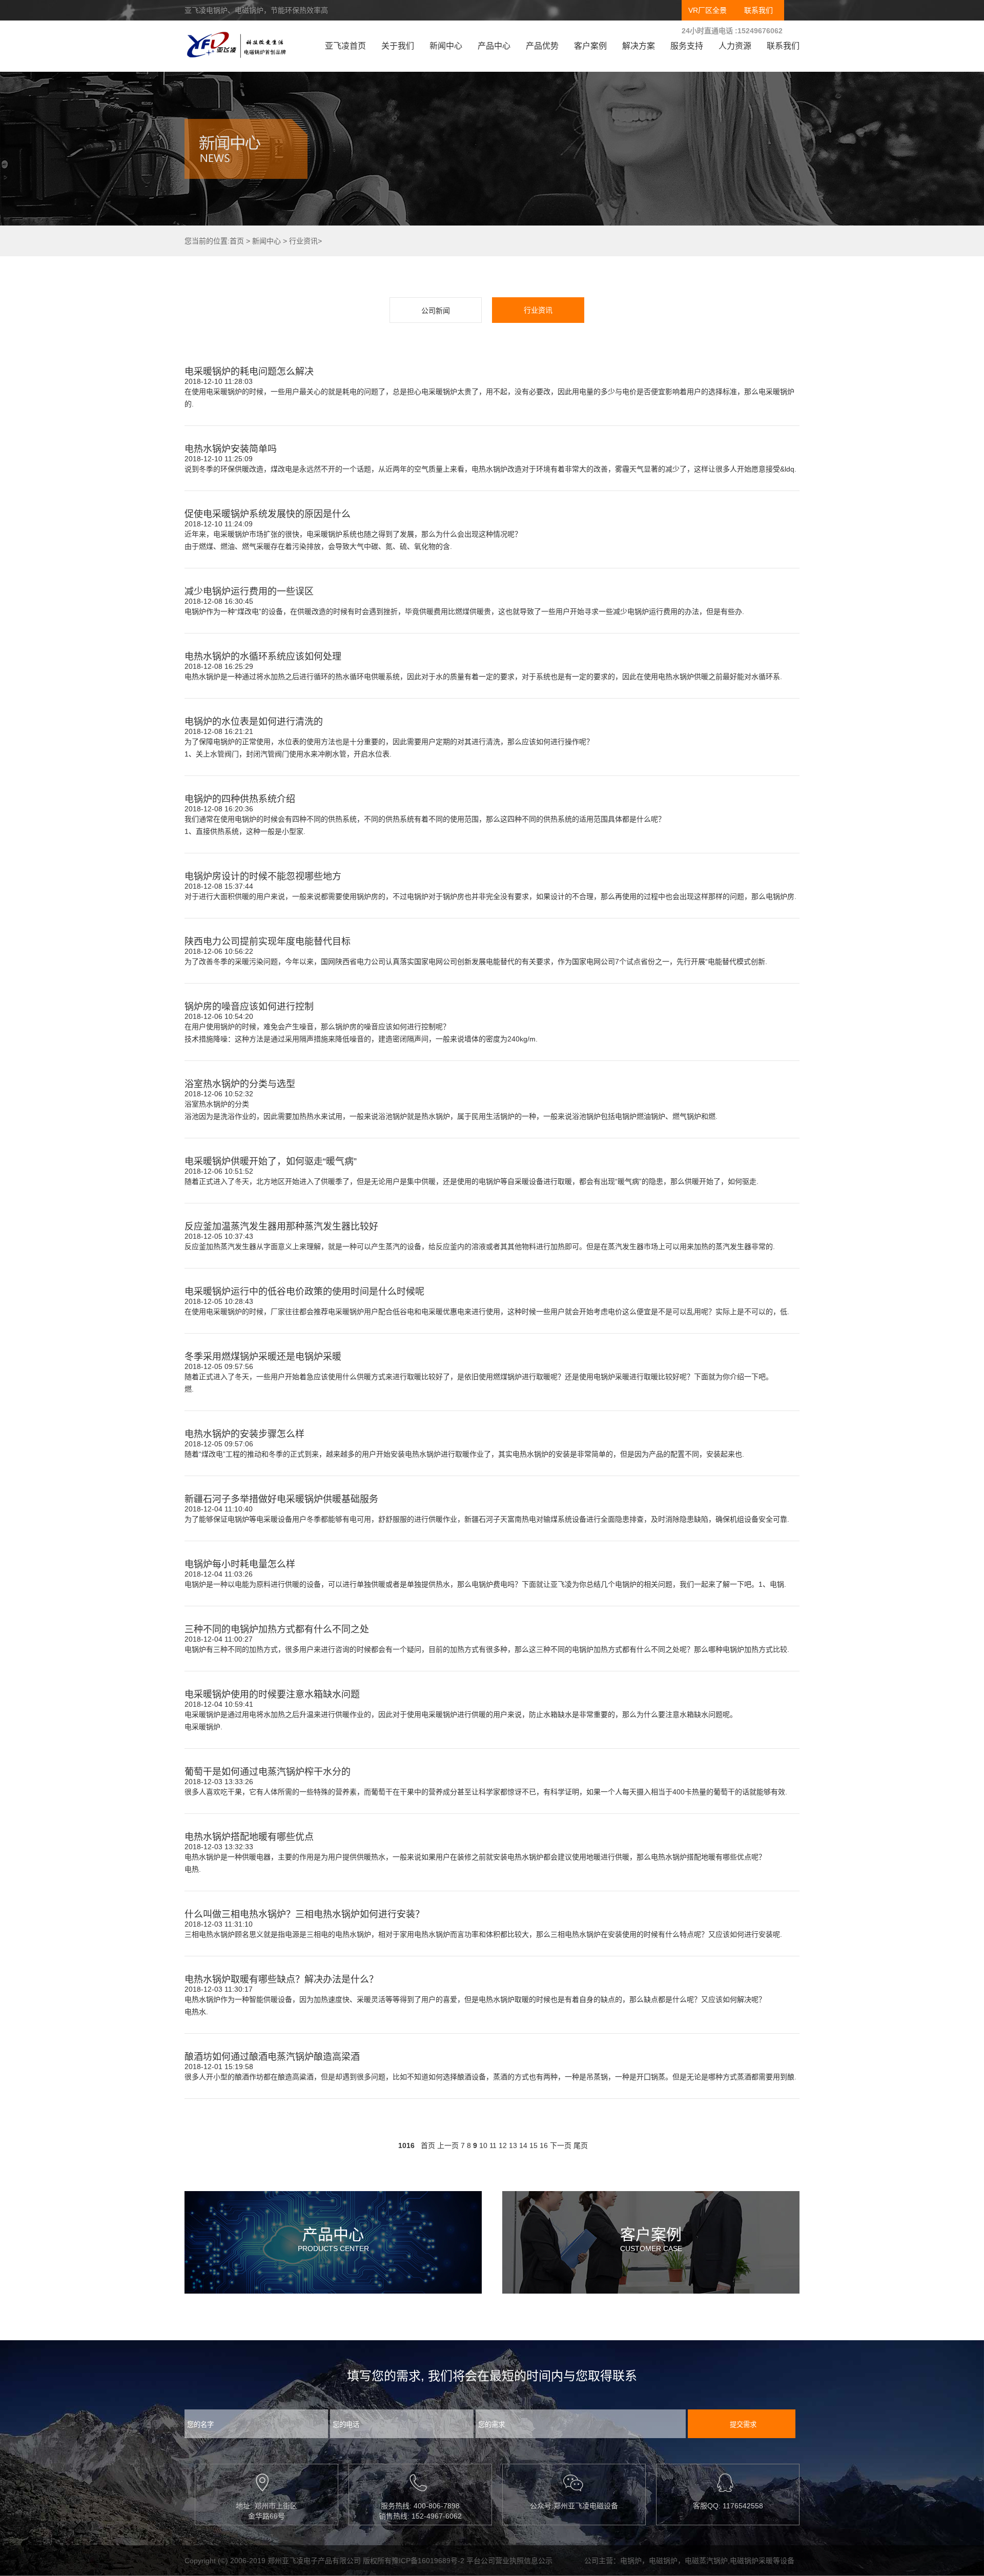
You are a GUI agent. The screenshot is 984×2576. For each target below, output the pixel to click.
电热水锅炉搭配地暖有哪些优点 (249, 1837)
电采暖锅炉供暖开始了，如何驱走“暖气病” (271, 1161)
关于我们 (398, 46)
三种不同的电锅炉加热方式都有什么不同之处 (277, 1629)
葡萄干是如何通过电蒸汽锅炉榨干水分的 (268, 1772)
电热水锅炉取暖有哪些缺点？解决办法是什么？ (281, 1979)
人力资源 (735, 46)
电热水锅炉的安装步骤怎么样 (244, 1434)
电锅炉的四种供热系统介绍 (240, 799)
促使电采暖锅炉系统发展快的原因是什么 (268, 514)
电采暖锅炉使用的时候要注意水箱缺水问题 (272, 1694)
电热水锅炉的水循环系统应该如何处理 (263, 657)
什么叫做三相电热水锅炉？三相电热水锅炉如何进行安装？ (304, 1914)
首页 (237, 241)
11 (493, 2145)
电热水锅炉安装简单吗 (231, 449)
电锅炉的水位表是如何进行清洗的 (254, 722)
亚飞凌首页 (345, 46)
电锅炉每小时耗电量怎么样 (240, 1564)
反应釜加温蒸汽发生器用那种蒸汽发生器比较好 (281, 1226)
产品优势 (542, 46)
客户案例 (590, 46)
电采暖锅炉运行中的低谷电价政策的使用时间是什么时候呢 (304, 1292)
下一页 (561, 2145)
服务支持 (687, 46)
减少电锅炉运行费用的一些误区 (249, 591)
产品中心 (494, 46)
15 (534, 2145)
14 (523, 2145)
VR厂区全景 (708, 10)
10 (483, 2145)
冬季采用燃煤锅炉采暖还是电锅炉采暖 (263, 1357)
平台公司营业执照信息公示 (509, 2561)
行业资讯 (303, 241)
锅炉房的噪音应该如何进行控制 (249, 1007)
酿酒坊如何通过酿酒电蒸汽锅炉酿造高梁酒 (272, 2057)
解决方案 (639, 46)
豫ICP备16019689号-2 (428, 2561)
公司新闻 (436, 311)
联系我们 (758, 10)
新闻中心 (446, 46)
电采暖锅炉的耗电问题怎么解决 (249, 372)
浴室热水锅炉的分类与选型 (240, 1084)
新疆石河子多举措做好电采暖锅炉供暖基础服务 (281, 1499)
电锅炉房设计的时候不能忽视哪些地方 (263, 876)
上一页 (448, 2145)
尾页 (581, 2145)
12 (503, 2145)
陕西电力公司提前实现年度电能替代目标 (268, 942)
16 (544, 2145)
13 (513, 2145)
